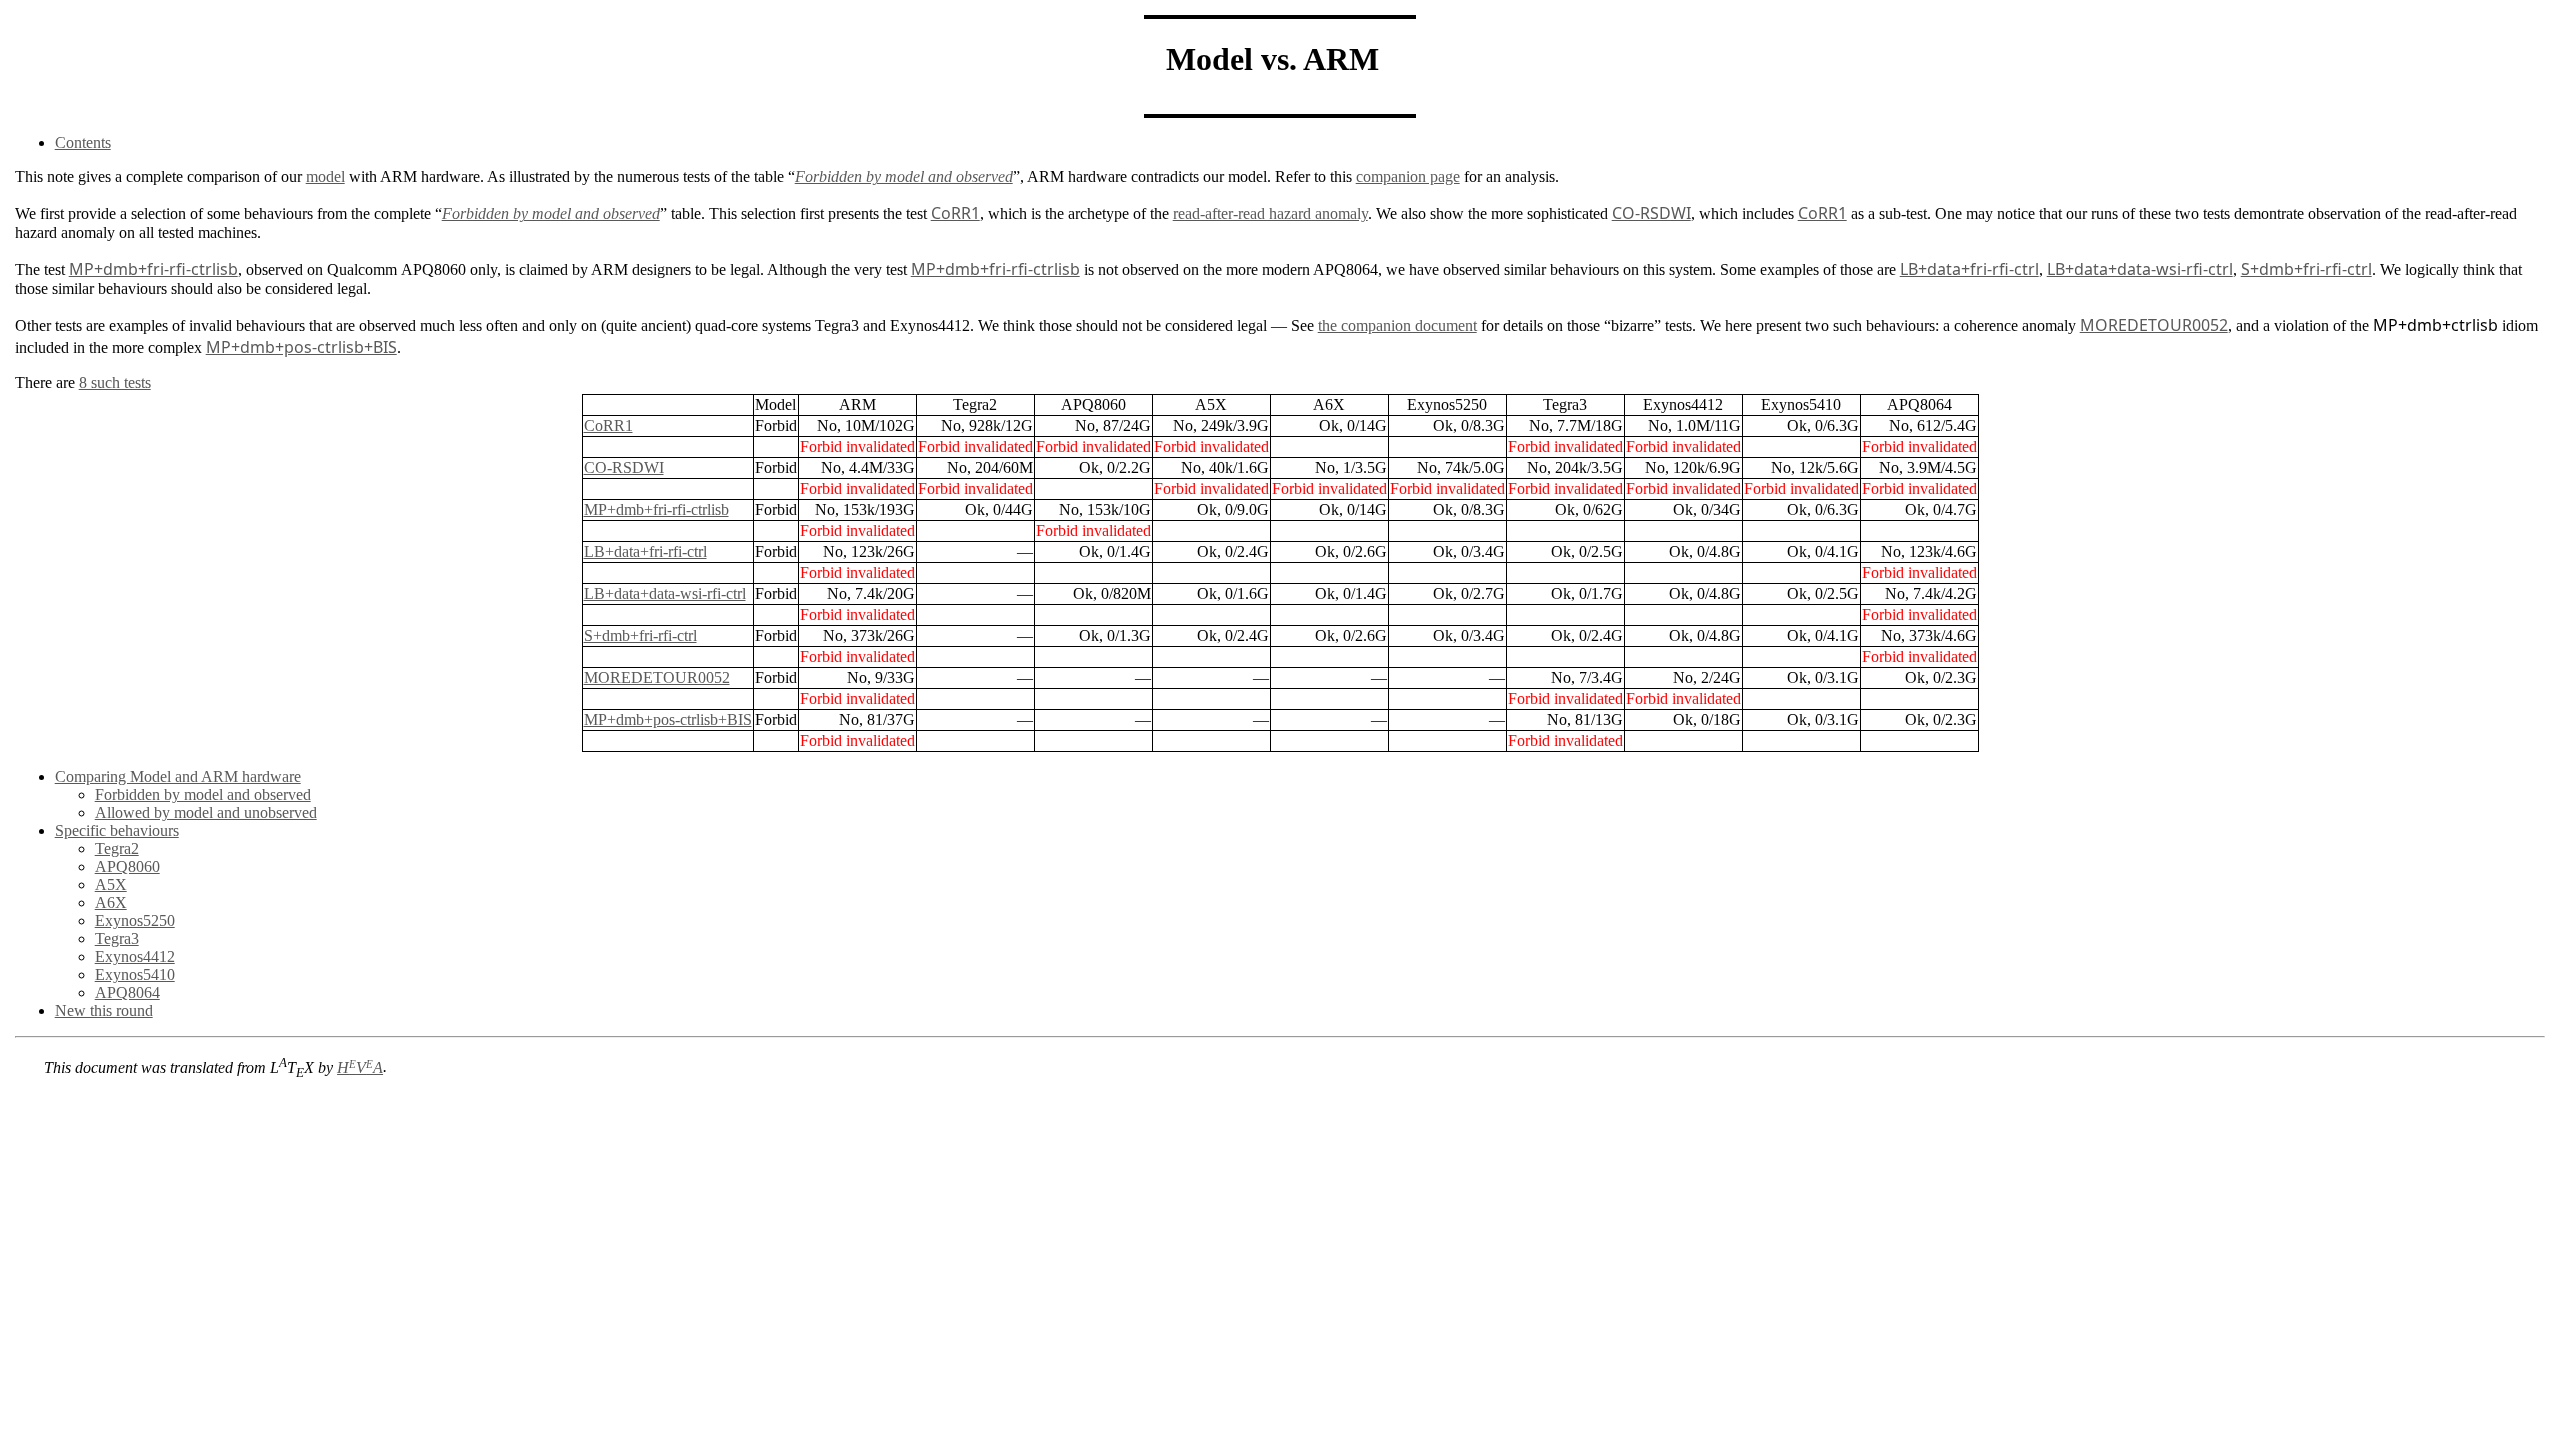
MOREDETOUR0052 (657, 677)
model (325, 176)
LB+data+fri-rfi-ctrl (645, 551)
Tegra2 (117, 848)
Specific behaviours (117, 830)
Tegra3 (117, 938)
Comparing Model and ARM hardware (178, 776)
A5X (111, 884)
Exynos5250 (135, 920)
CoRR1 (608, 425)
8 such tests (115, 382)
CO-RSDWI (624, 467)
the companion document (1397, 325)
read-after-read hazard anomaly (1270, 213)
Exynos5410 (135, 974)
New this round (104, 1010)
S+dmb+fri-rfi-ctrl (640, 635)
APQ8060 (127, 866)
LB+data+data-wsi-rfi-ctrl (665, 593)
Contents (83, 142)
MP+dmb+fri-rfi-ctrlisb (656, 509)
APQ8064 (127, 992)
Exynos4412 (135, 956)
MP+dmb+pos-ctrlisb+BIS (668, 719)
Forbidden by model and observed (203, 794)
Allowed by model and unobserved (206, 812)
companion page (1408, 176)
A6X (111, 902)
